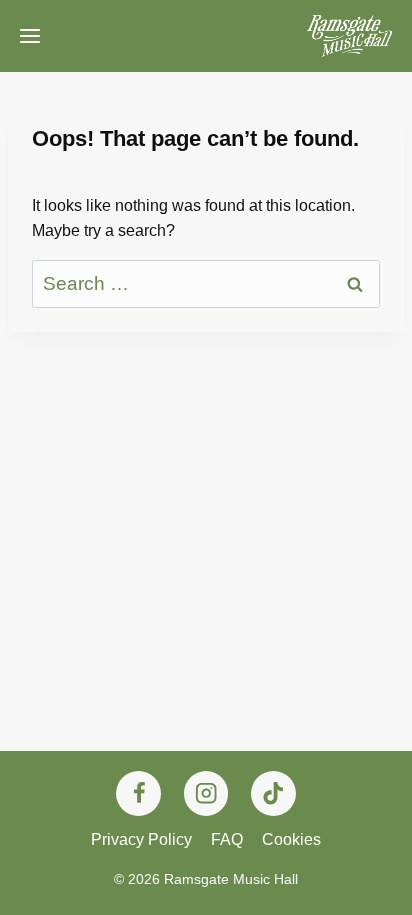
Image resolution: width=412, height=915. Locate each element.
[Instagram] (206, 793)
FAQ (227, 839)
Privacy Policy (141, 839)
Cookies (291, 839)
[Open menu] (30, 36)
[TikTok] (273, 793)
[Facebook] (138, 793)
